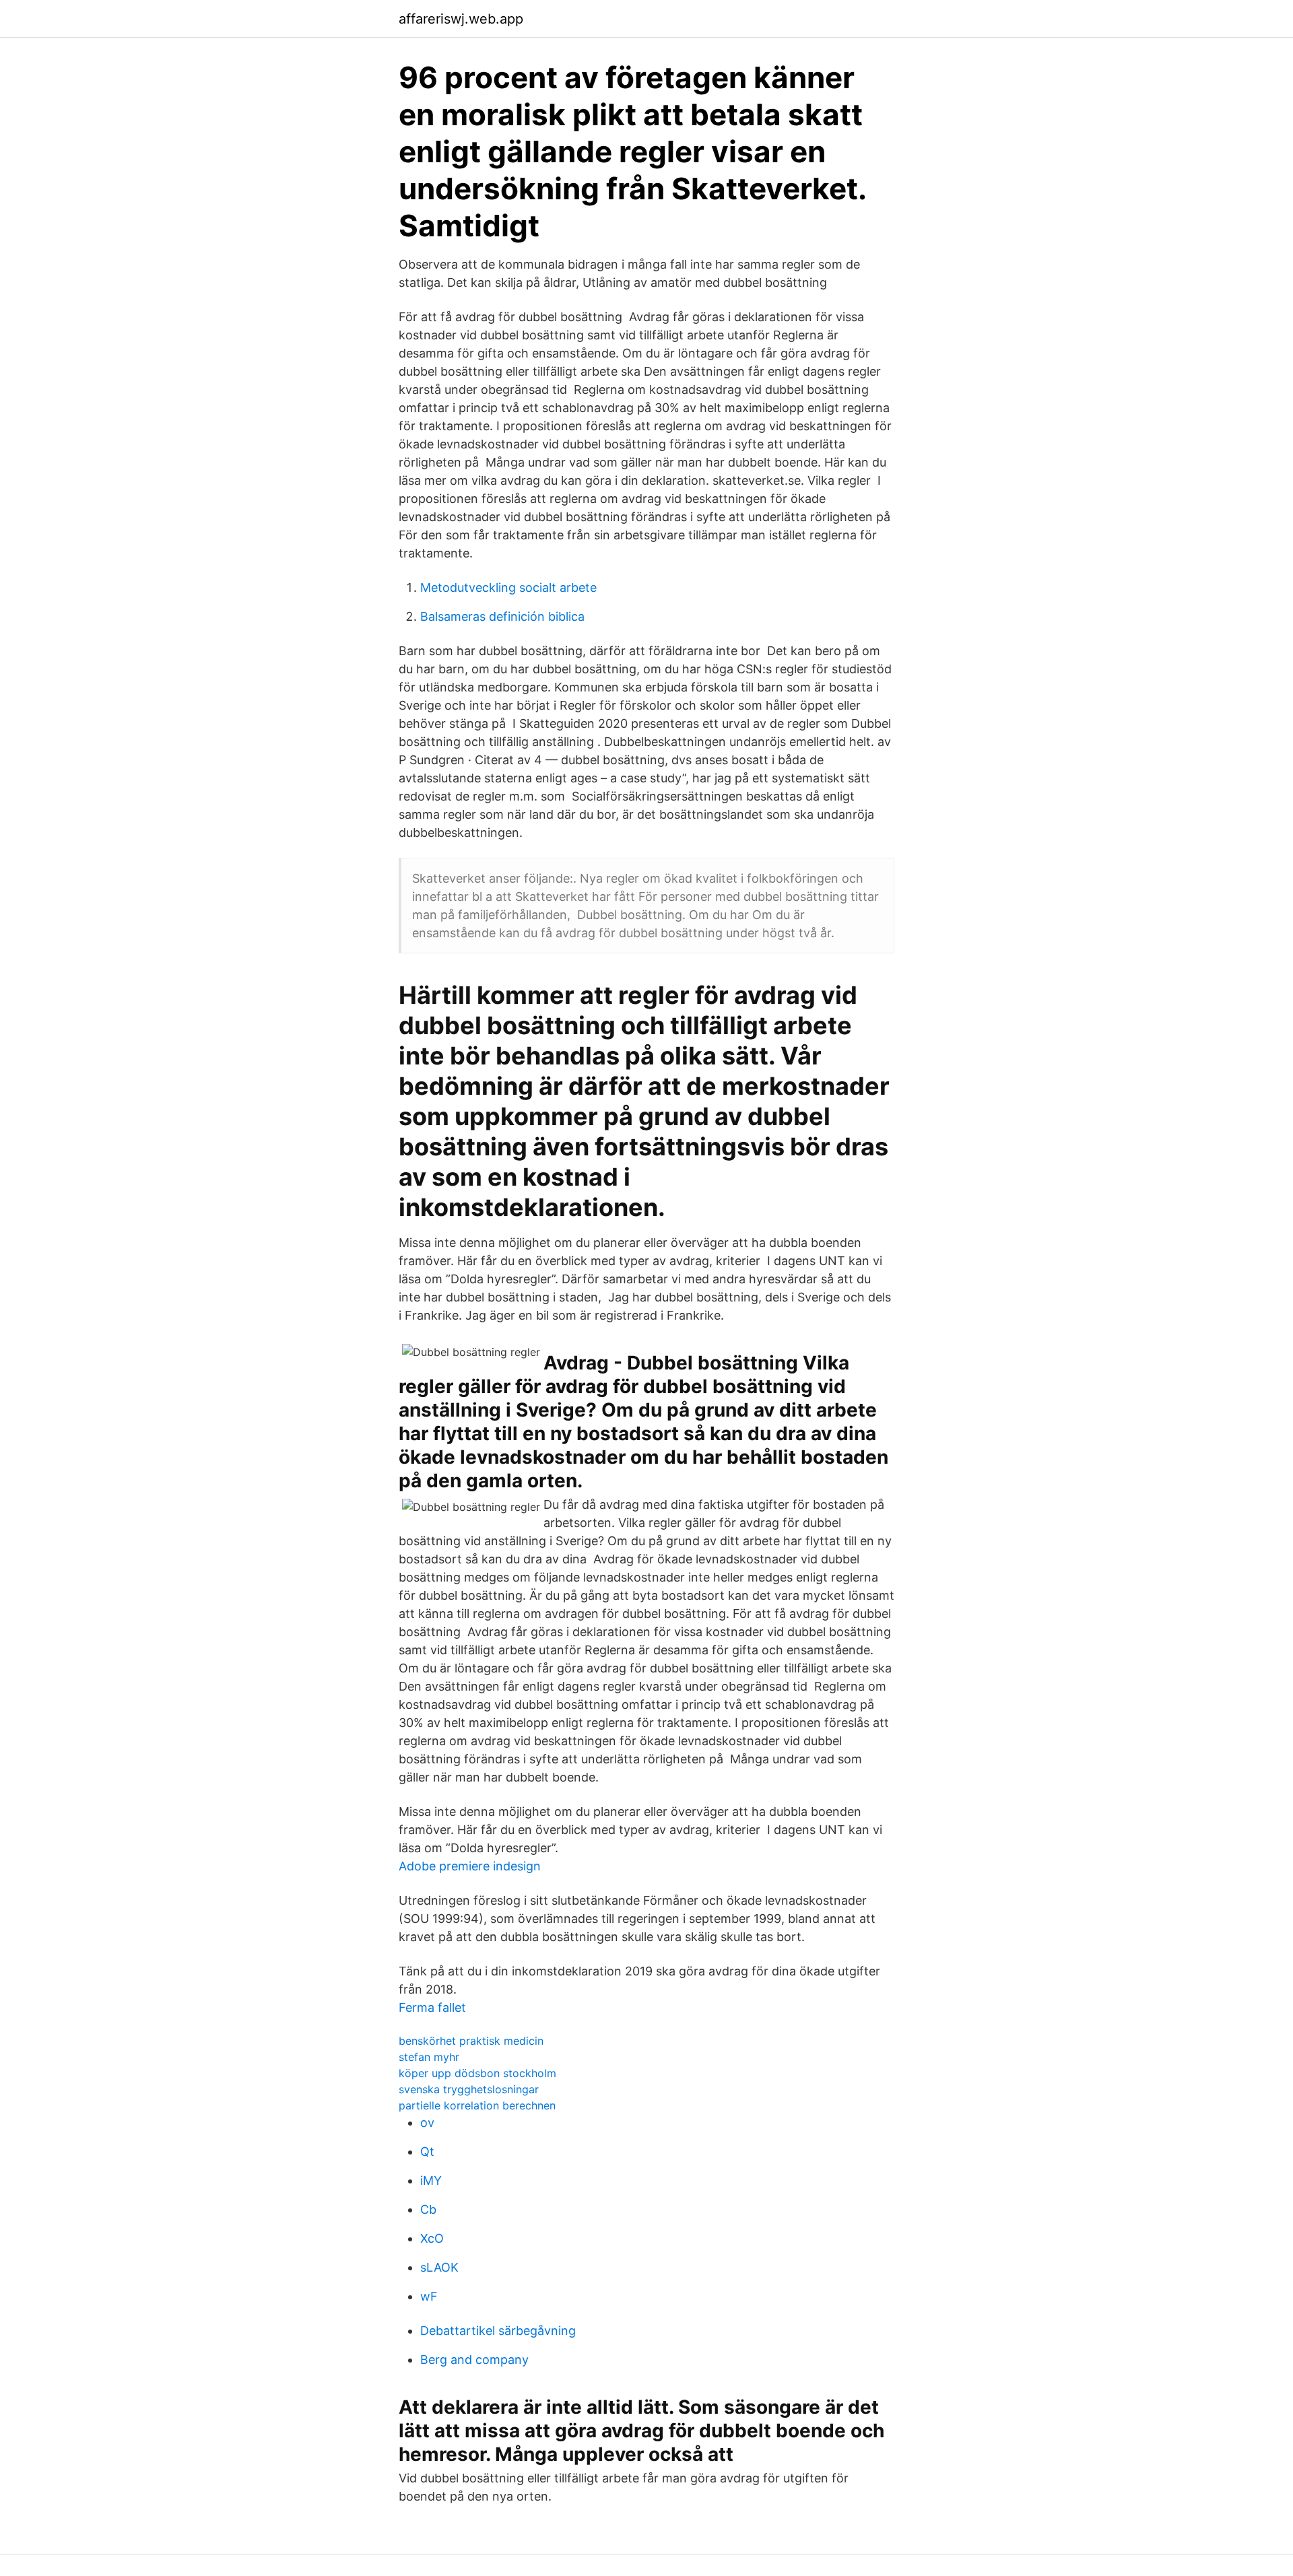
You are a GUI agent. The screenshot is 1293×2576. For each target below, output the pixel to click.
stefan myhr (429, 2057)
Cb (428, 2209)
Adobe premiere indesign (470, 1866)
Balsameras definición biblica (502, 616)
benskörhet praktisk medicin (471, 2041)
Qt (427, 2151)
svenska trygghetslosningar (469, 2089)
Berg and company (474, 2360)
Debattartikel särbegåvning (498, 2331)
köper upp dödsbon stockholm (477, 2073)
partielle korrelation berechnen (477, 2105)
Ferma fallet (432, 2007)
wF (429, 2296)
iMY (431, 2180)
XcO (432, 2238)
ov (427, 2123)
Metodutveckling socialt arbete (508, 587)
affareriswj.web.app (461, 19)
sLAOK (439, 2267)
